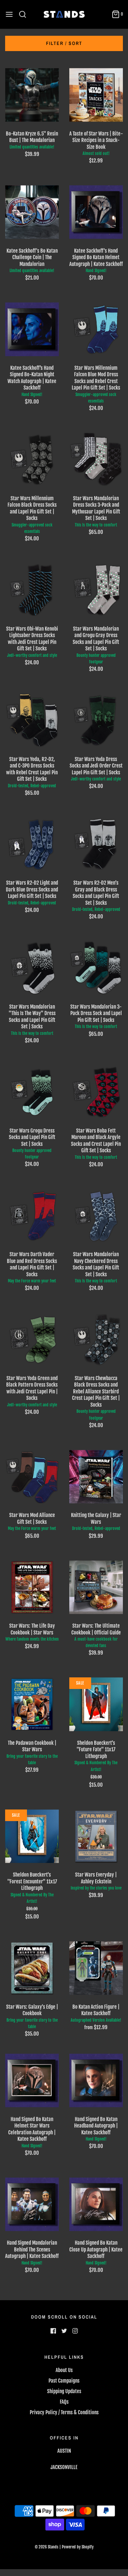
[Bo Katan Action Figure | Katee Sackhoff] (96, 1968)
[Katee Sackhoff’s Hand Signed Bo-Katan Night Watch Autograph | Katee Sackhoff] (32, 329)
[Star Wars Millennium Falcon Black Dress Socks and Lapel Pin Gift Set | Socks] (32, 460)
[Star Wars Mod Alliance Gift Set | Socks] (32, 1477)
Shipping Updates (64, 2391)
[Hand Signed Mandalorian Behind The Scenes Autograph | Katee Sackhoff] (32, 2204)
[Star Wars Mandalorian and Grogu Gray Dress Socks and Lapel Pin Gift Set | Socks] (96, 590)
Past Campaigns (64, 2381)
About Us (64, 2370)
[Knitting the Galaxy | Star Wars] (96, 1477)
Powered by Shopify (78, 2547)
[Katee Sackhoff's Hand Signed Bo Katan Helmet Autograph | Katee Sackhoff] (96, 212)
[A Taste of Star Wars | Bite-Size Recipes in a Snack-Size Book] (96, 95)
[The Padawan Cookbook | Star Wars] (32, 1704)
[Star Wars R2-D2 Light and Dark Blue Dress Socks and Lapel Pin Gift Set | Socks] (32, 844)
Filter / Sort (64, 43)
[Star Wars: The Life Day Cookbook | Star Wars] (32, 1587)
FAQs (64, 2402)
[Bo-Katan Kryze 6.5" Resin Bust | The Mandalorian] (32, 95)
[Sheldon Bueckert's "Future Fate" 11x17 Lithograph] (96, 1704)
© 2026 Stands (47, 2547)
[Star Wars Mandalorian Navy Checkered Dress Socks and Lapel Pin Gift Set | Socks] (96, 1216)
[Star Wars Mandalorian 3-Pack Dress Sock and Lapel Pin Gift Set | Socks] (96, 968)
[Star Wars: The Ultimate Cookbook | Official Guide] (96, 1587)
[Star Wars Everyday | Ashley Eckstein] (96, 1836)
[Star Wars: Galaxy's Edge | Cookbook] (32, 1968)
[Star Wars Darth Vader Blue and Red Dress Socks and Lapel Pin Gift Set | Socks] (32, 1216)
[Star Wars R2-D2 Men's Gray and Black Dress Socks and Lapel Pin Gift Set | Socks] (96, 844)
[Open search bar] (25, 14)
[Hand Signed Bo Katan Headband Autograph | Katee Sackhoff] (96, 2081)
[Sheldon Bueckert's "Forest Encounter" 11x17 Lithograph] (32, 1836)
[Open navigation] (9, 14)
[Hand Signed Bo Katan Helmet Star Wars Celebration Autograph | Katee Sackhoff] (32, 2081)
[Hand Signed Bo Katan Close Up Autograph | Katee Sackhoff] (96, 2204)
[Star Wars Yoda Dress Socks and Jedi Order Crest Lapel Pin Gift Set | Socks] (96, 721)
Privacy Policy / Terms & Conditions (64, 2412)
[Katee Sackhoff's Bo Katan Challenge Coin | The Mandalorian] (32, 212)
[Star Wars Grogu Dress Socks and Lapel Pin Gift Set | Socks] (32, 1092)
